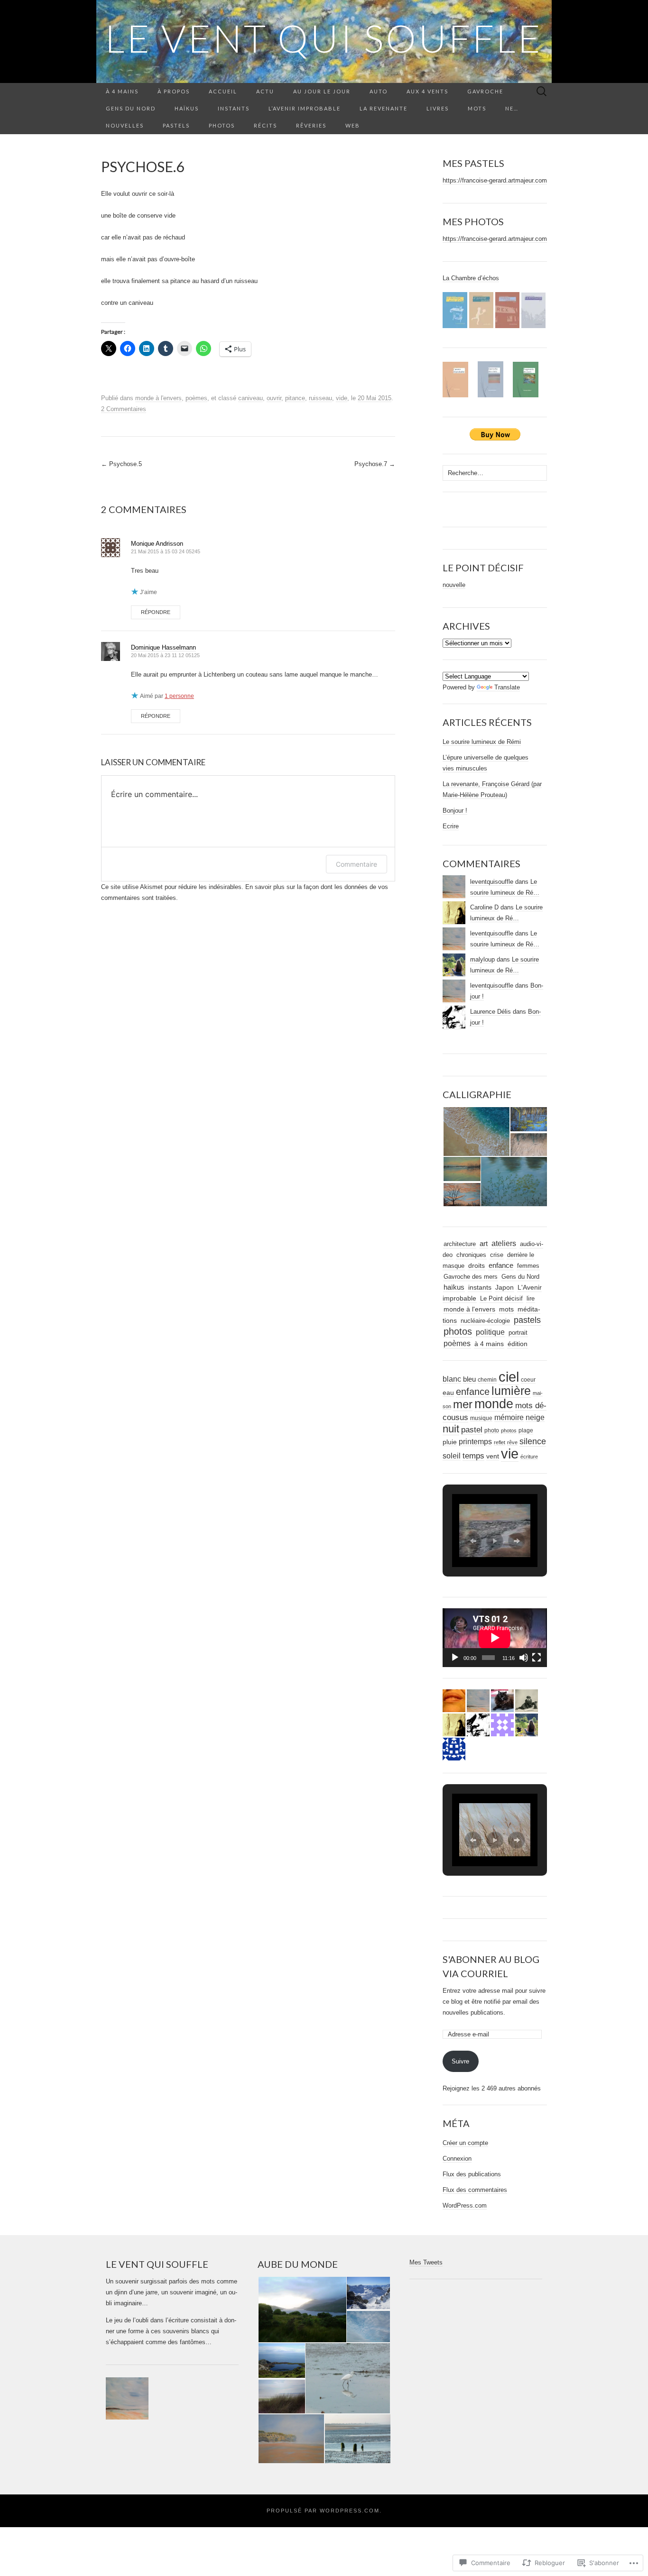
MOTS (477, 108)
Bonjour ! (455, 811)
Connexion (457, 2159)
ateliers (504, 1243)
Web (353, 125)
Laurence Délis (491, 1012)
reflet (500, 1442)
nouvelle (454, 585)
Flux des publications (472, 2174)
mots (506, 1309)
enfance (501, 1265)
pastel (472, 1430)
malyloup (482, 959)
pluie (450, 1442)
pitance (295, 398)
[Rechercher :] (542, 92)
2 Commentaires (124, 409)
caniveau (250, 398)
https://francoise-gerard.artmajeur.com (495, 180)
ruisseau (320, 398)
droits (477, 1265)
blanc (452, 1379)
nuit (451, 1429)
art (484, 1243)
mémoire (509, 1417)
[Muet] (524, 1658)
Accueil (223, 91)
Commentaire (356, 864)
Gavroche (485, 91)
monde (494, 1404)
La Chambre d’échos (471, 278)
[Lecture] (455, 1658)
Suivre (460, 2061)
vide (342, 398)
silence (533, 1441)
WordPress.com (465, 2205)
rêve (512, 1442)
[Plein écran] (537, 1658)
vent (493, 1456)
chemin (487, 1380)
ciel (509, 1377)
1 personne (179, 696)
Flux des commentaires (475, 2190)
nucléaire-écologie (485, 1321)
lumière (511, 1391)
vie (510, 1453)
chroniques (471, 1255)
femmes (528, 1266)
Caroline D (484, 907)
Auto (379, 91)
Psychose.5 (121, 464)
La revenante (384, 108)
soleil (452, 1456)
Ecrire (451, 826)
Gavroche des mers (471, 1277)
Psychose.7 (375, 464)
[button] (476, 1132)
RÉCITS (265, 125)
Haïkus (187, 108)
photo (492, 1430)
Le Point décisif (501, 1298)
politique (490, 1332)
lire (531, 1298)
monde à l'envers (158, 398)
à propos (174, 91)
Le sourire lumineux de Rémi (482, 742)
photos (458, 1331)
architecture (460, 1244)
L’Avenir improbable (305, 108)
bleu (469, 1379)
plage (526, 1430)
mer (463, 1404)
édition (518, 1344)
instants (480, 1288)
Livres (438, 108)
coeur (528, 1380)
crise (497, 1255)
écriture (529, 1457)
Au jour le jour (322, 91)
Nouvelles (125, 125)
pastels (527, 1320)
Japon (505, 1288)
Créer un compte (465, 2143)
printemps (475, 1442)
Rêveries (311, 125)
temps (473, 1456)
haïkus (454, 1287)
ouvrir (274, 398)
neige (535, 1417)
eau (448, 1393)
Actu (265, 91)
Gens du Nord (131, 108)
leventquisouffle (492, 882)
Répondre (156, 612)
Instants (234, 108)
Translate (507, 687)
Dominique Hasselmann (163, 647)
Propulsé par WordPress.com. (324, 2511)
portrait (518, 1333)
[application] (495, 1638)
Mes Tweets (426, 2262)
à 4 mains (122, 91)
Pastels (176, 125)
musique (481, 1418)
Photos (222, 125)
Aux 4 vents (427, 91)
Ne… (512, 108)
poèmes (196, 398)
